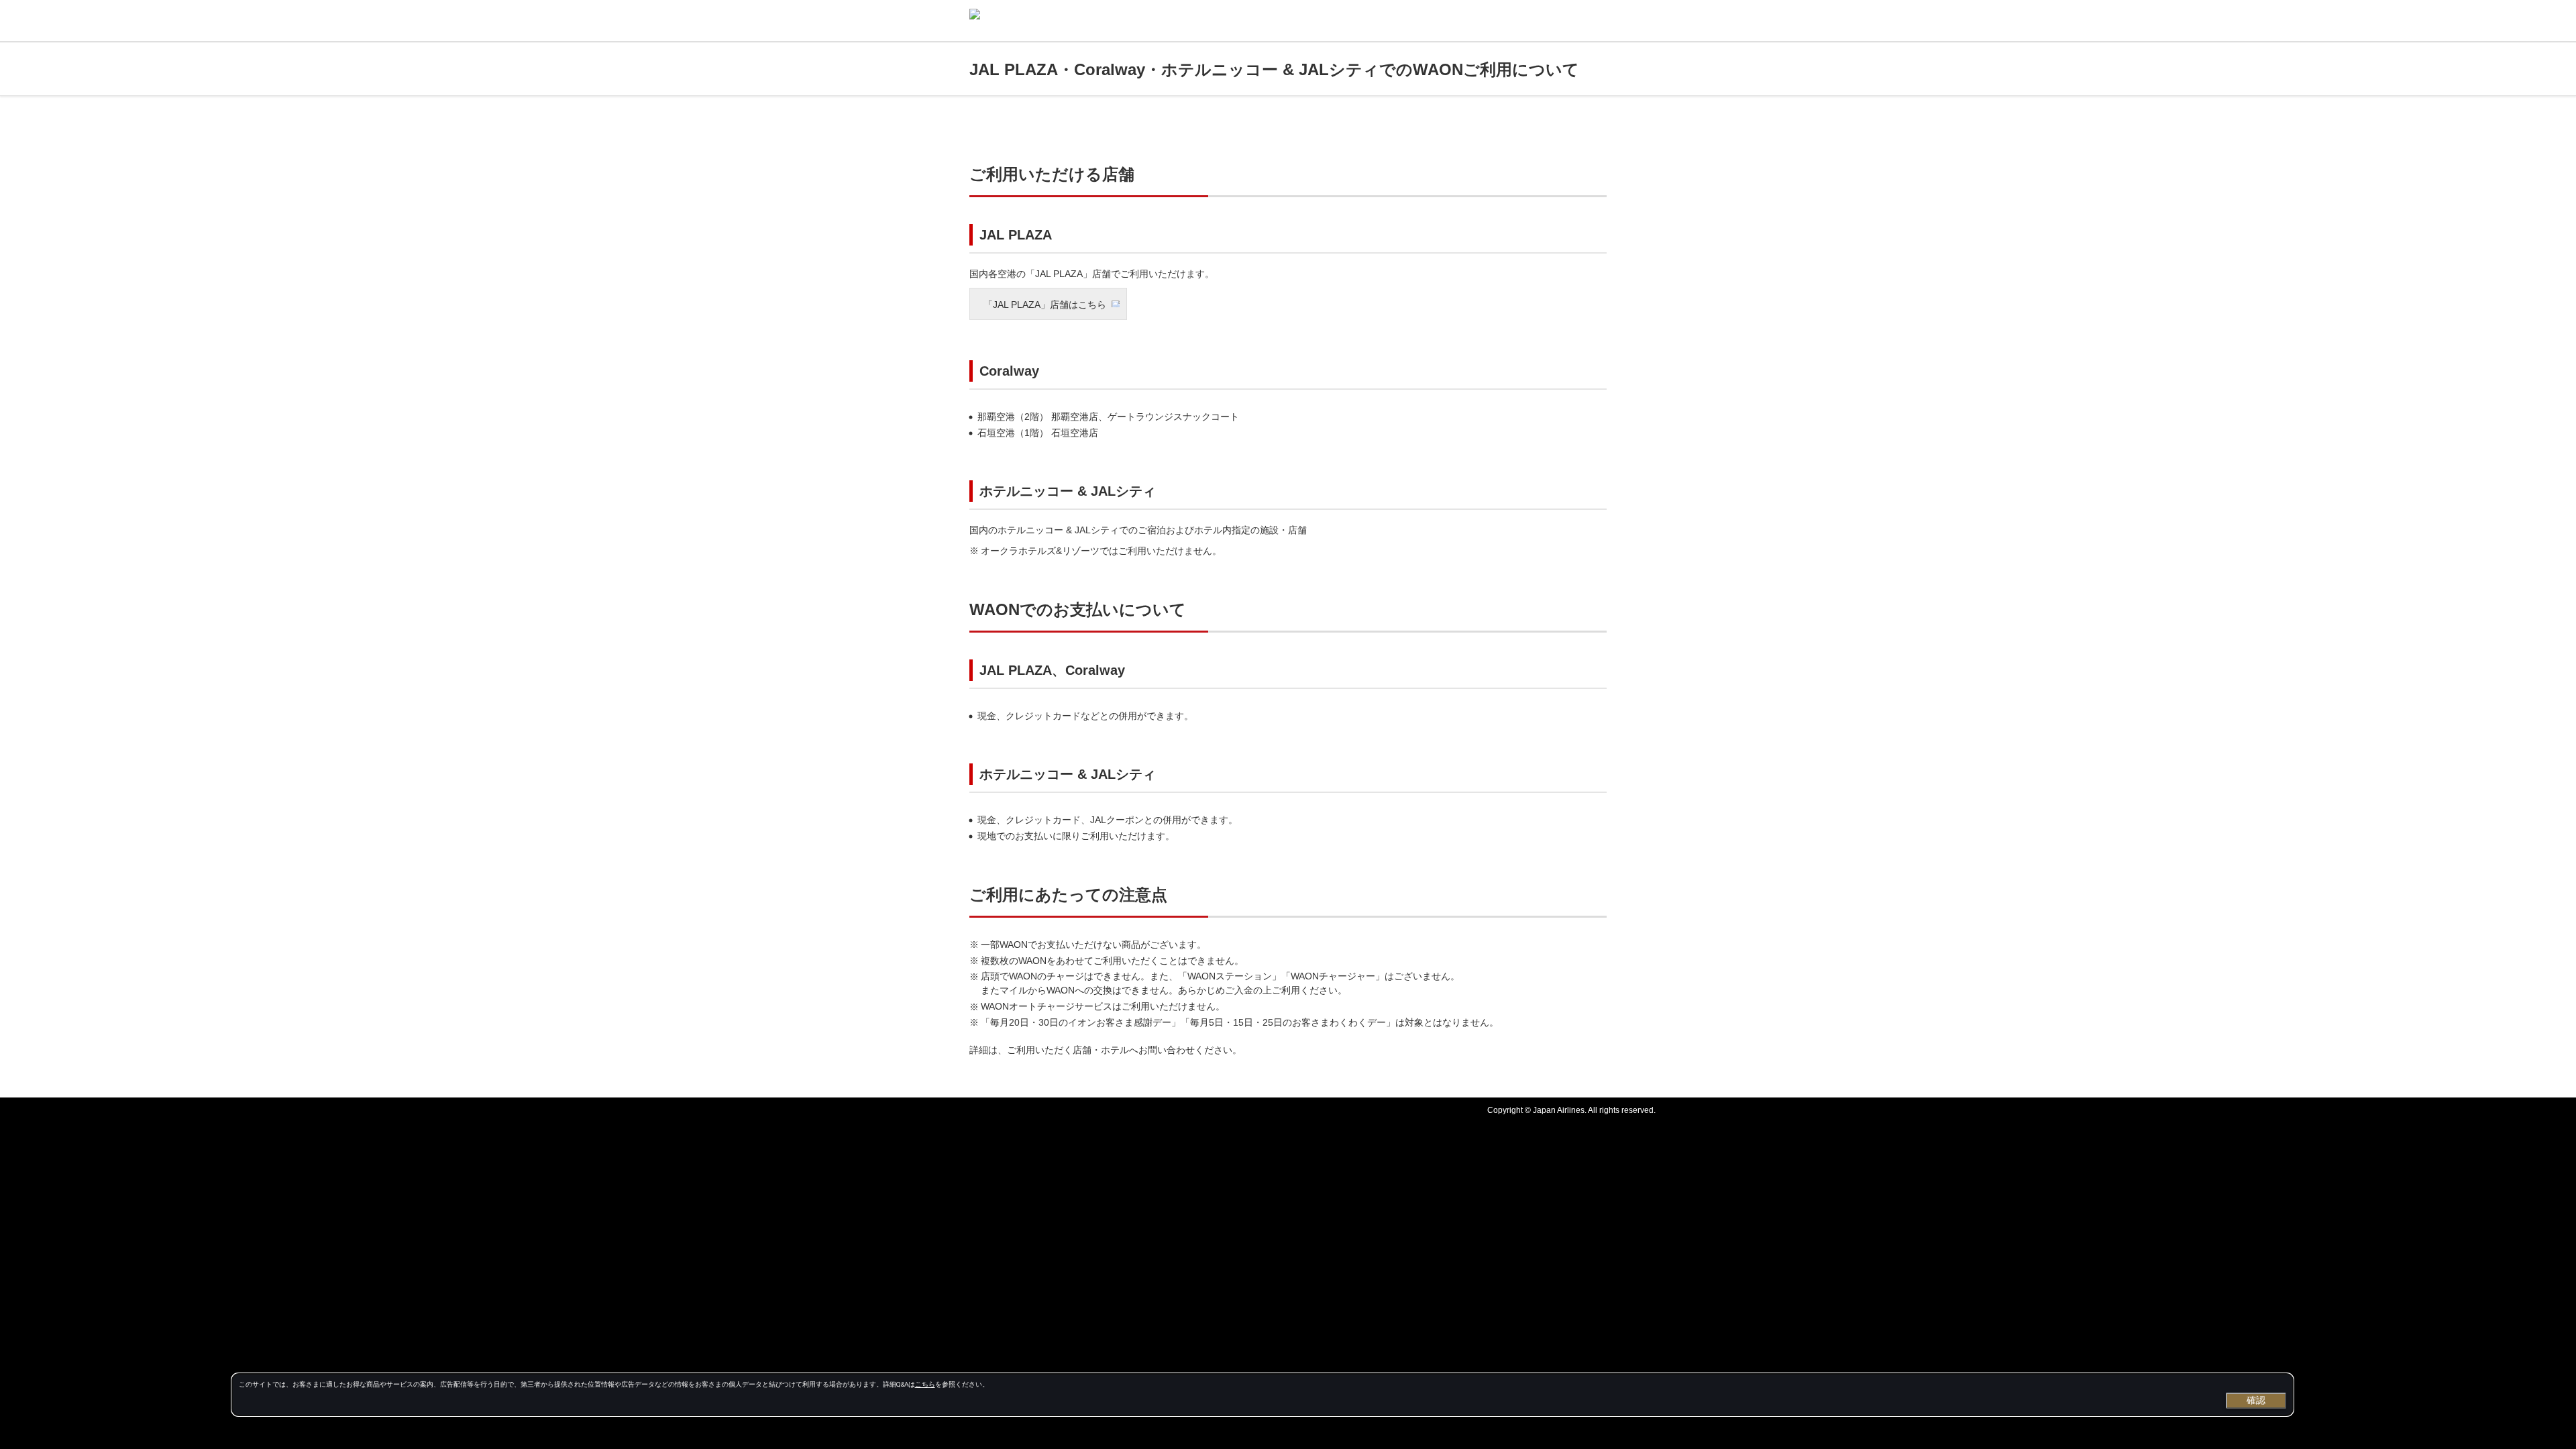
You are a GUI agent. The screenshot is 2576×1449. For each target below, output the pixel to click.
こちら (925, 1384)
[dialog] (1263, 1395)
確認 (2256, 1400)
